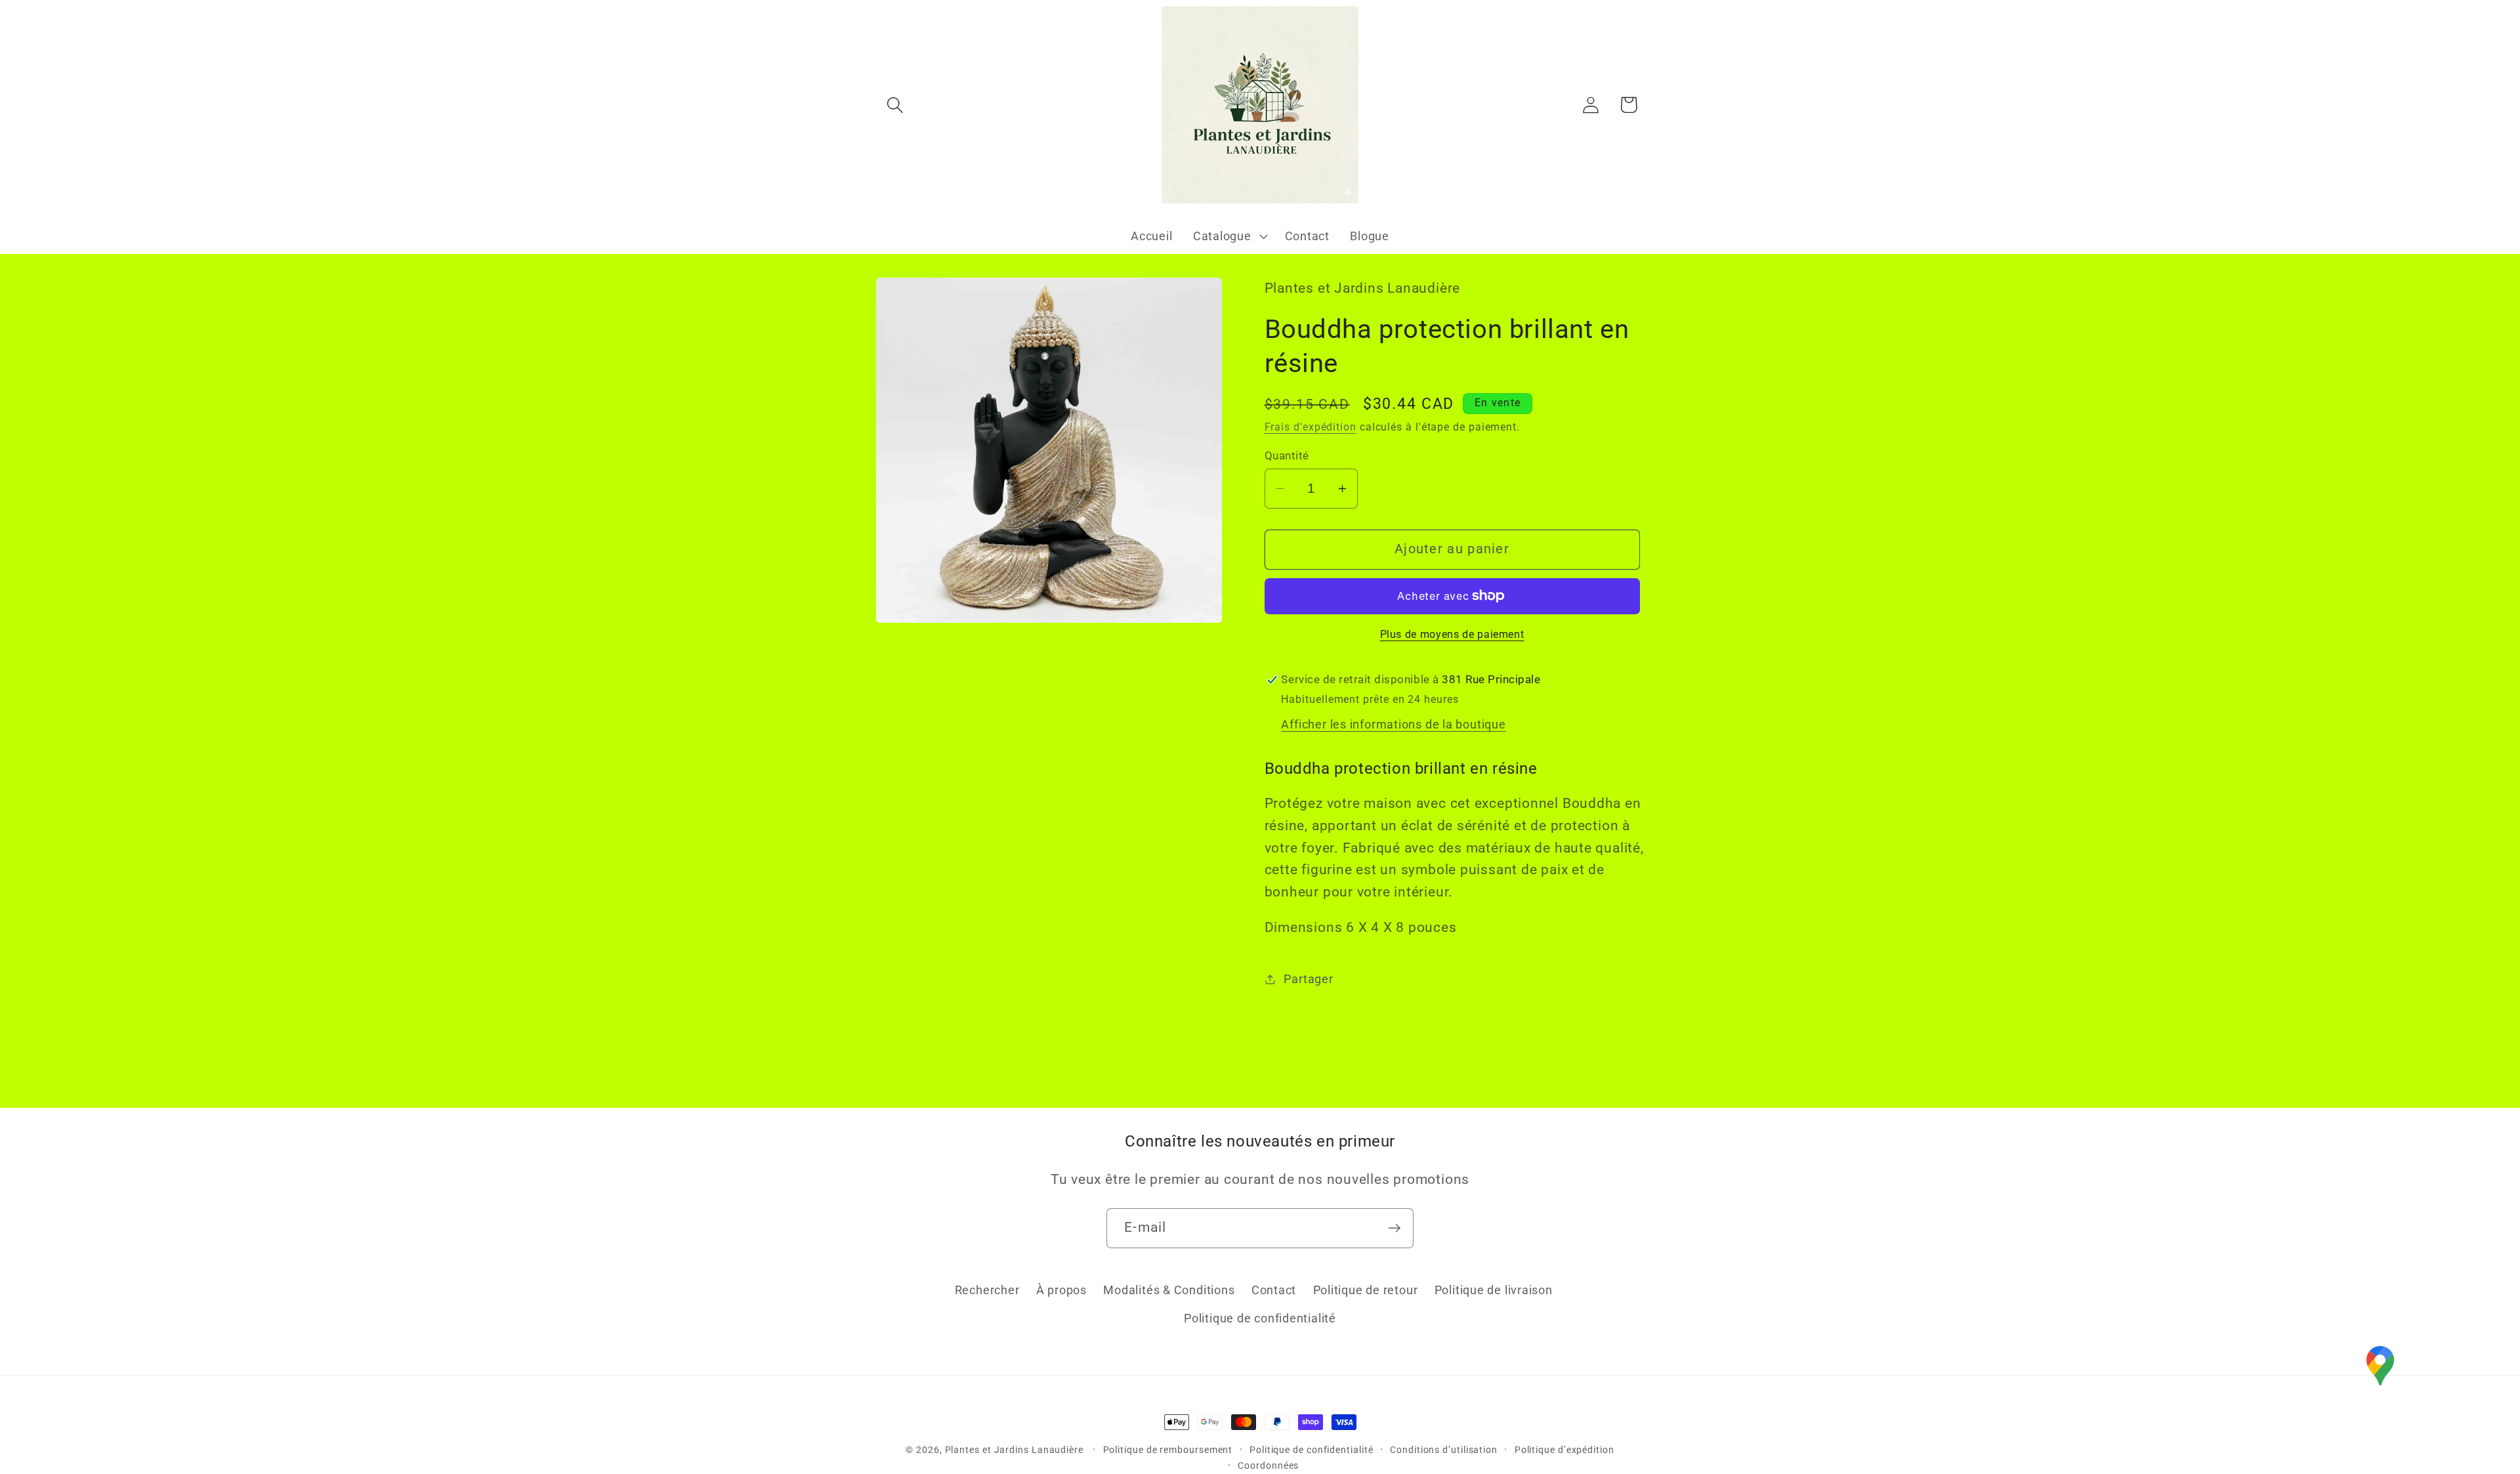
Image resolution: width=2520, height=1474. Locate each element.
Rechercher (987, 1291)
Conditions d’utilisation (1444, 1450)
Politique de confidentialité (1260, 1318)
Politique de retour (1366, 1291)
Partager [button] (1308, 979)
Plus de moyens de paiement (1452, 635)
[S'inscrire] (1394, 1228)
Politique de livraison (1494, 1291)
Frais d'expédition (1311, 427)
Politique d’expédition (1564, 1450)
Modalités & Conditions (1169, 1291)
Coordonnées (1268, 1465)
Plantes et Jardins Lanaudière (1016, 1450)
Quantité (1287, 455)
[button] (895, 105)
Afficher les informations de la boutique (1393, 724)
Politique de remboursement (1168, 1450)
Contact (1274, 1291)
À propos (1061, 1291)
